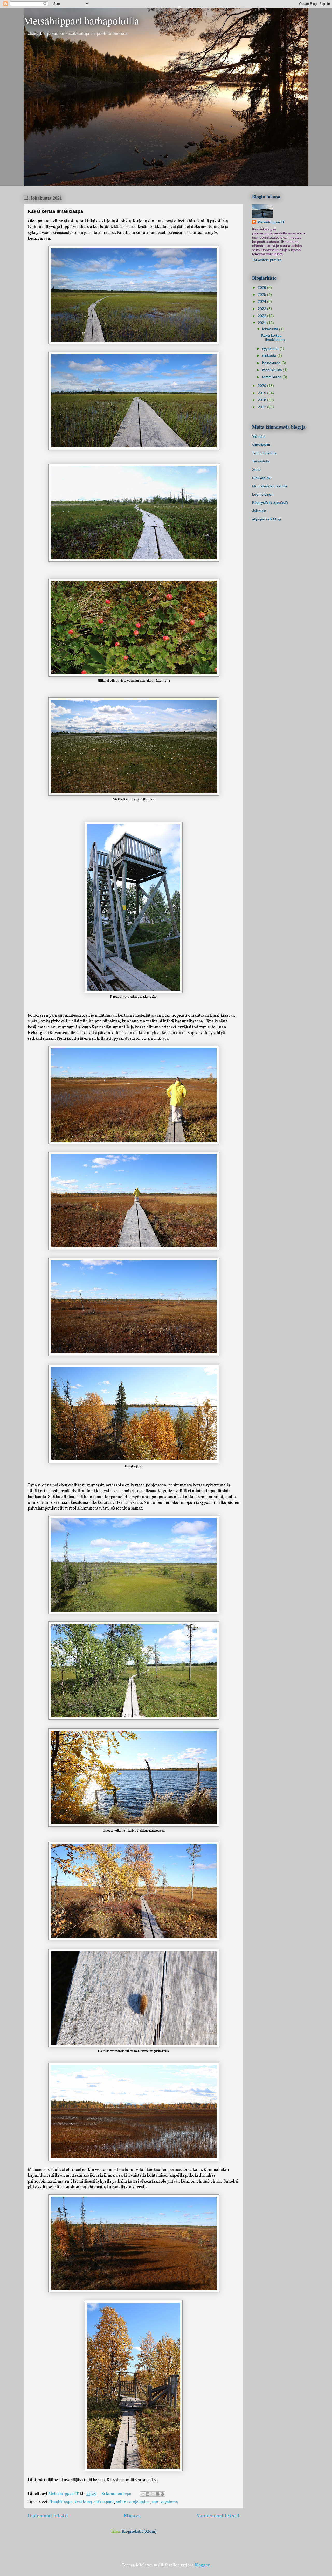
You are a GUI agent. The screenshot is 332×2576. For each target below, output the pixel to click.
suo (155, 2502)
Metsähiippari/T (271, 222)
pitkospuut (104, 2502)
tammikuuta (272, 377)
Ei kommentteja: (117, 2494)
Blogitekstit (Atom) (139, 2532)
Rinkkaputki (262, 478)
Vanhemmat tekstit (218, 2516)
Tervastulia (261, 461)
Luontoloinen (263, 494)
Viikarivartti (261, 445)
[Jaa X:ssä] (153, 2494)
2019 (262, 393)
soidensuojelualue (133, 2502)
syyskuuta (271, 348)
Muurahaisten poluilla (270, 486)
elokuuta (270, 355)
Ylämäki (259, 437)
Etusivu (132, 2516)
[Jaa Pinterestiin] (162, 2494)
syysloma (169, 2502)
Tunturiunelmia (264, 453)
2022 (262, 316)
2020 (262, 386)
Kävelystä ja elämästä (270, 502)
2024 (262, 301)
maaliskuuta (273, 370)
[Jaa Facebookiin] (157, 2494)
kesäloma (83, 2502)
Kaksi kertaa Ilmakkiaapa (55, 211)
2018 (262, 400)
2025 (262, 294)
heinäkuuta (272, 363)
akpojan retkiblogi (267, 519)
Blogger (202, 2565)
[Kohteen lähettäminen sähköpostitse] (143, 2494)
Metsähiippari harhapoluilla (81, 20)
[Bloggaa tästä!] (148, 2494)
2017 (262, 407)
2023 (262, 309)
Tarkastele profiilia (267, 260)
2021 (262, 323)
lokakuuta (271, 329)
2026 (262, 287)
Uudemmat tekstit (48, 2516)
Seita (256, 469)
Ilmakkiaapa (61, 2502)
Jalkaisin (259, 511)
